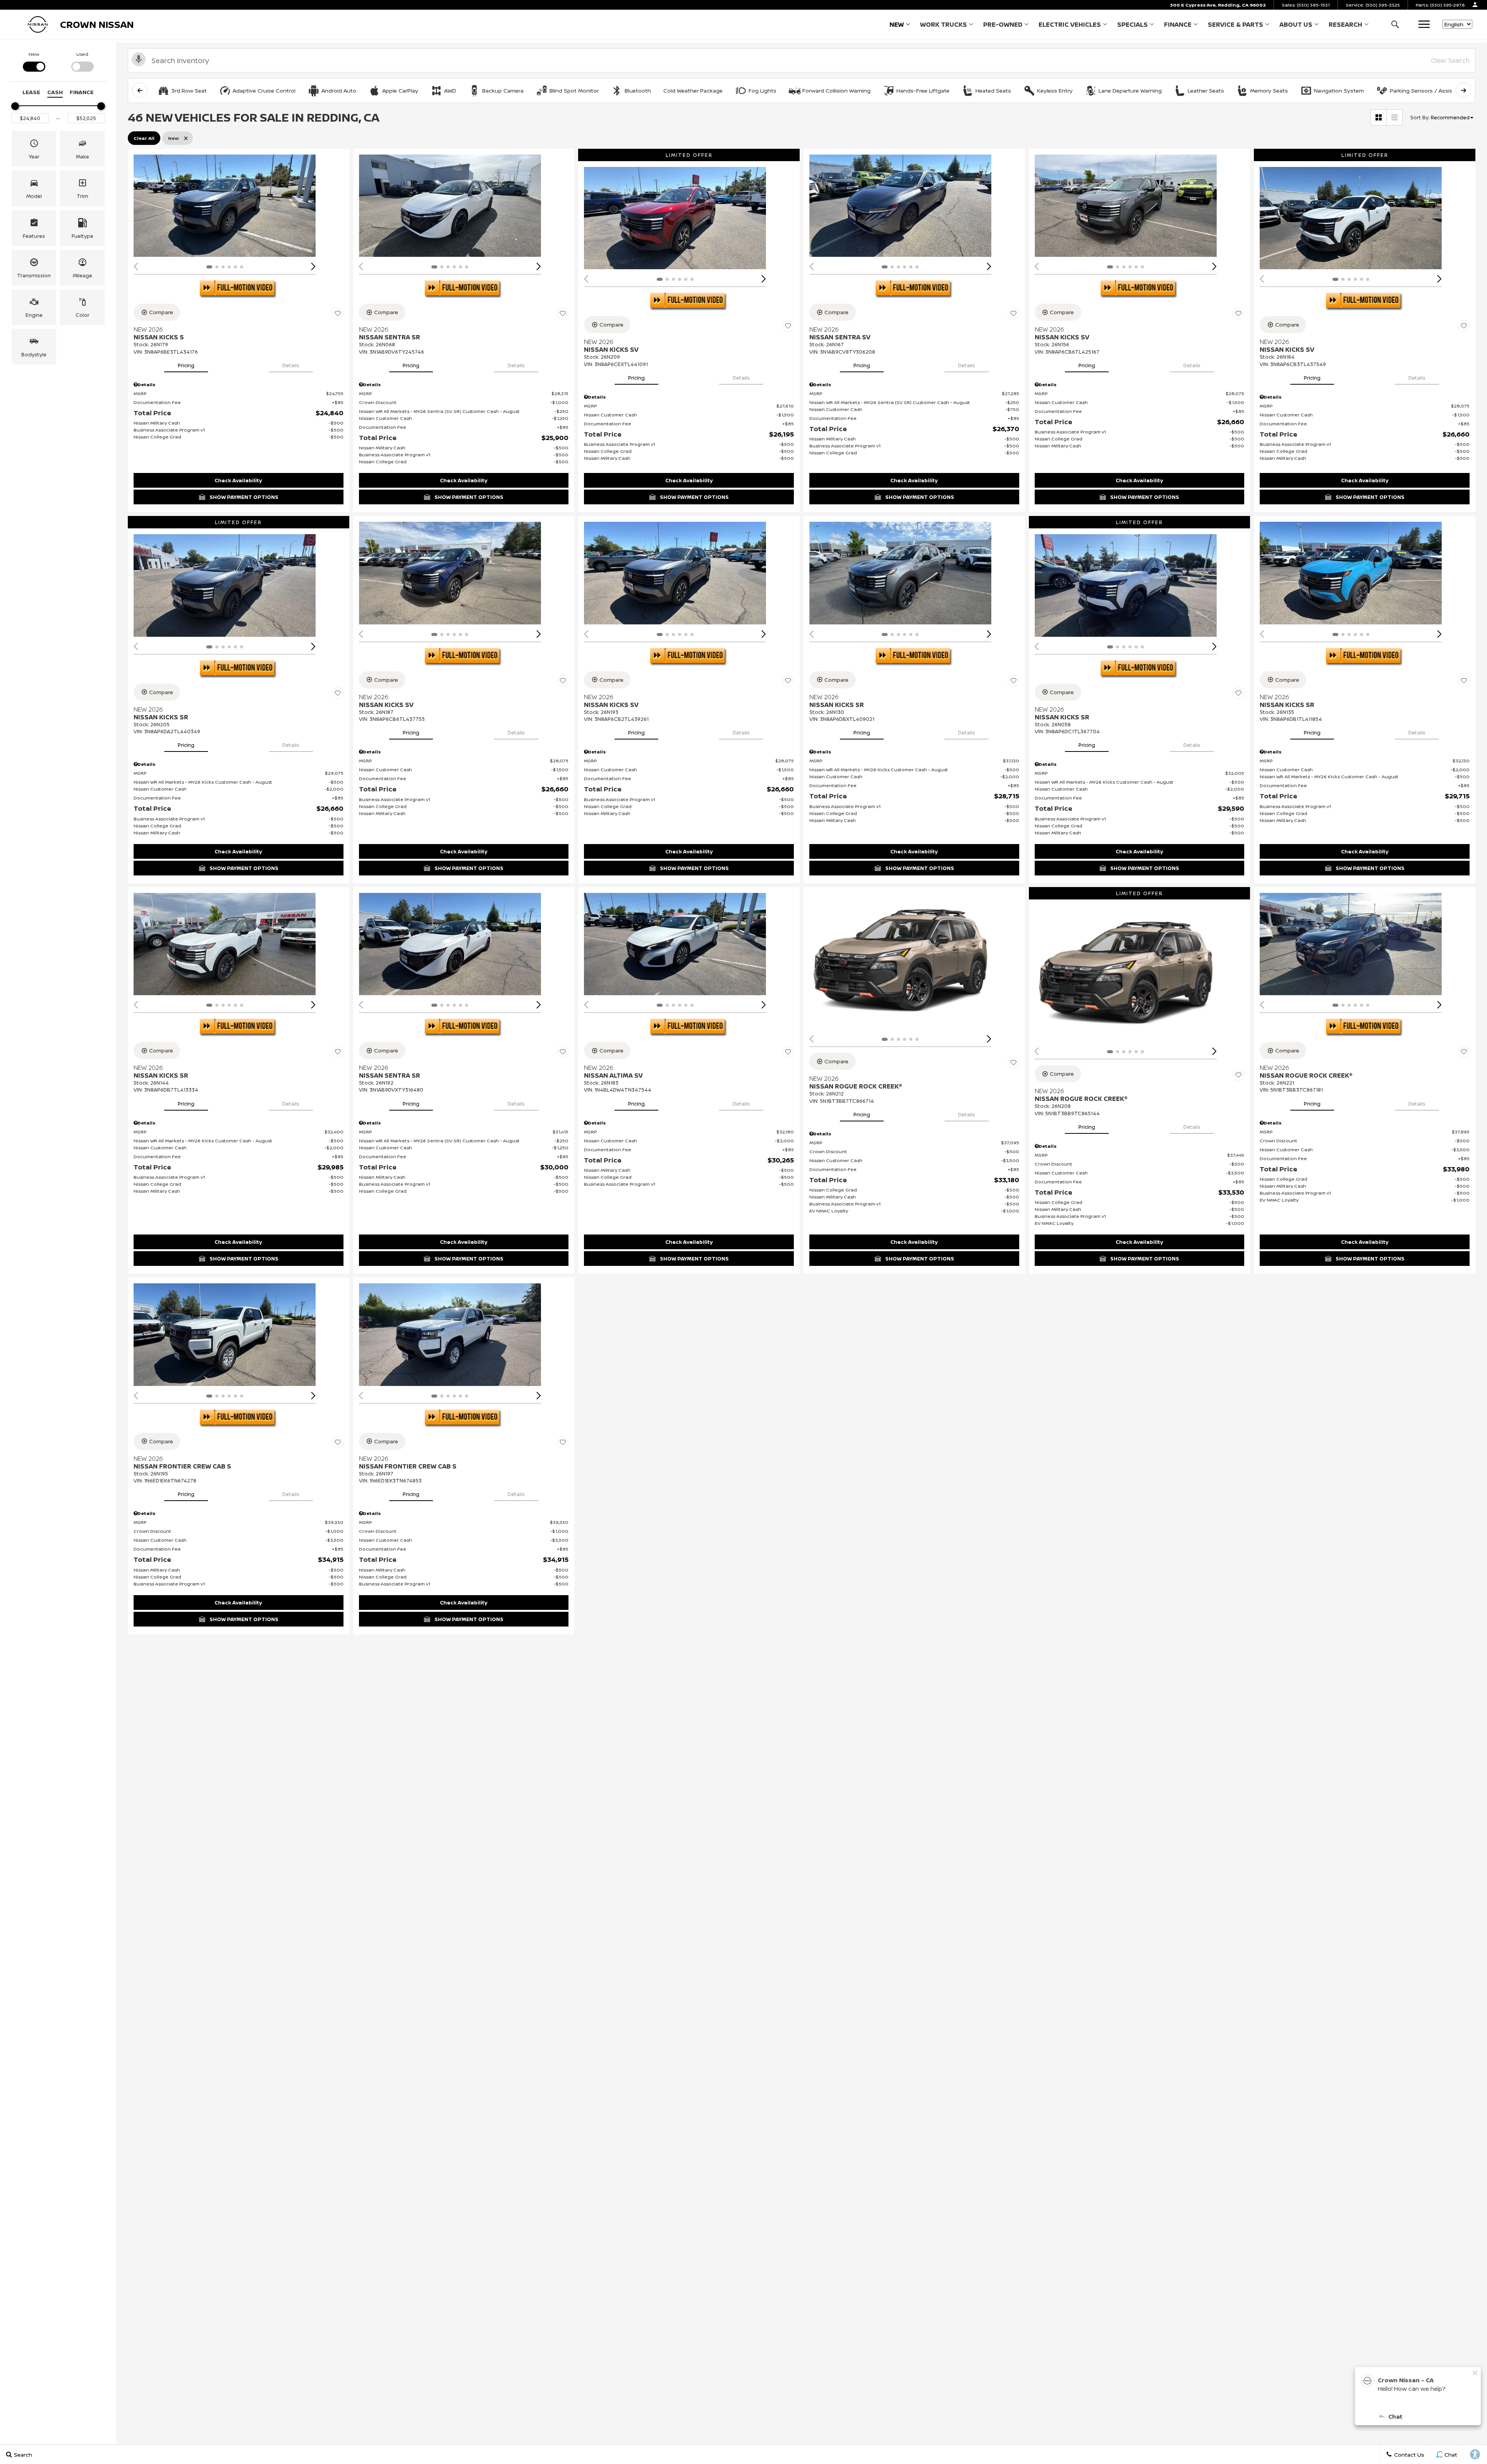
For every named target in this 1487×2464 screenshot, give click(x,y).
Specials (1132, 24)
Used (82, 54)
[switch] (34, 61)
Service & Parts (1235, 24)
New (897, 24)
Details (291, 365)
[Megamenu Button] (1424, 24)
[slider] (15, 106)
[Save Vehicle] (338, 313)
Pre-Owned (1003, 24)
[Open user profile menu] (1475, 5)
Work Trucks (943, 26)
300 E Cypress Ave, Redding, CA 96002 (1218, 5)
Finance (1178, 24)
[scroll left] (140, 90)
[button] (1395, 24)
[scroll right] (1463, 90)
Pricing (186, 365)
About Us (1296, 24)
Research (1345, 26)
